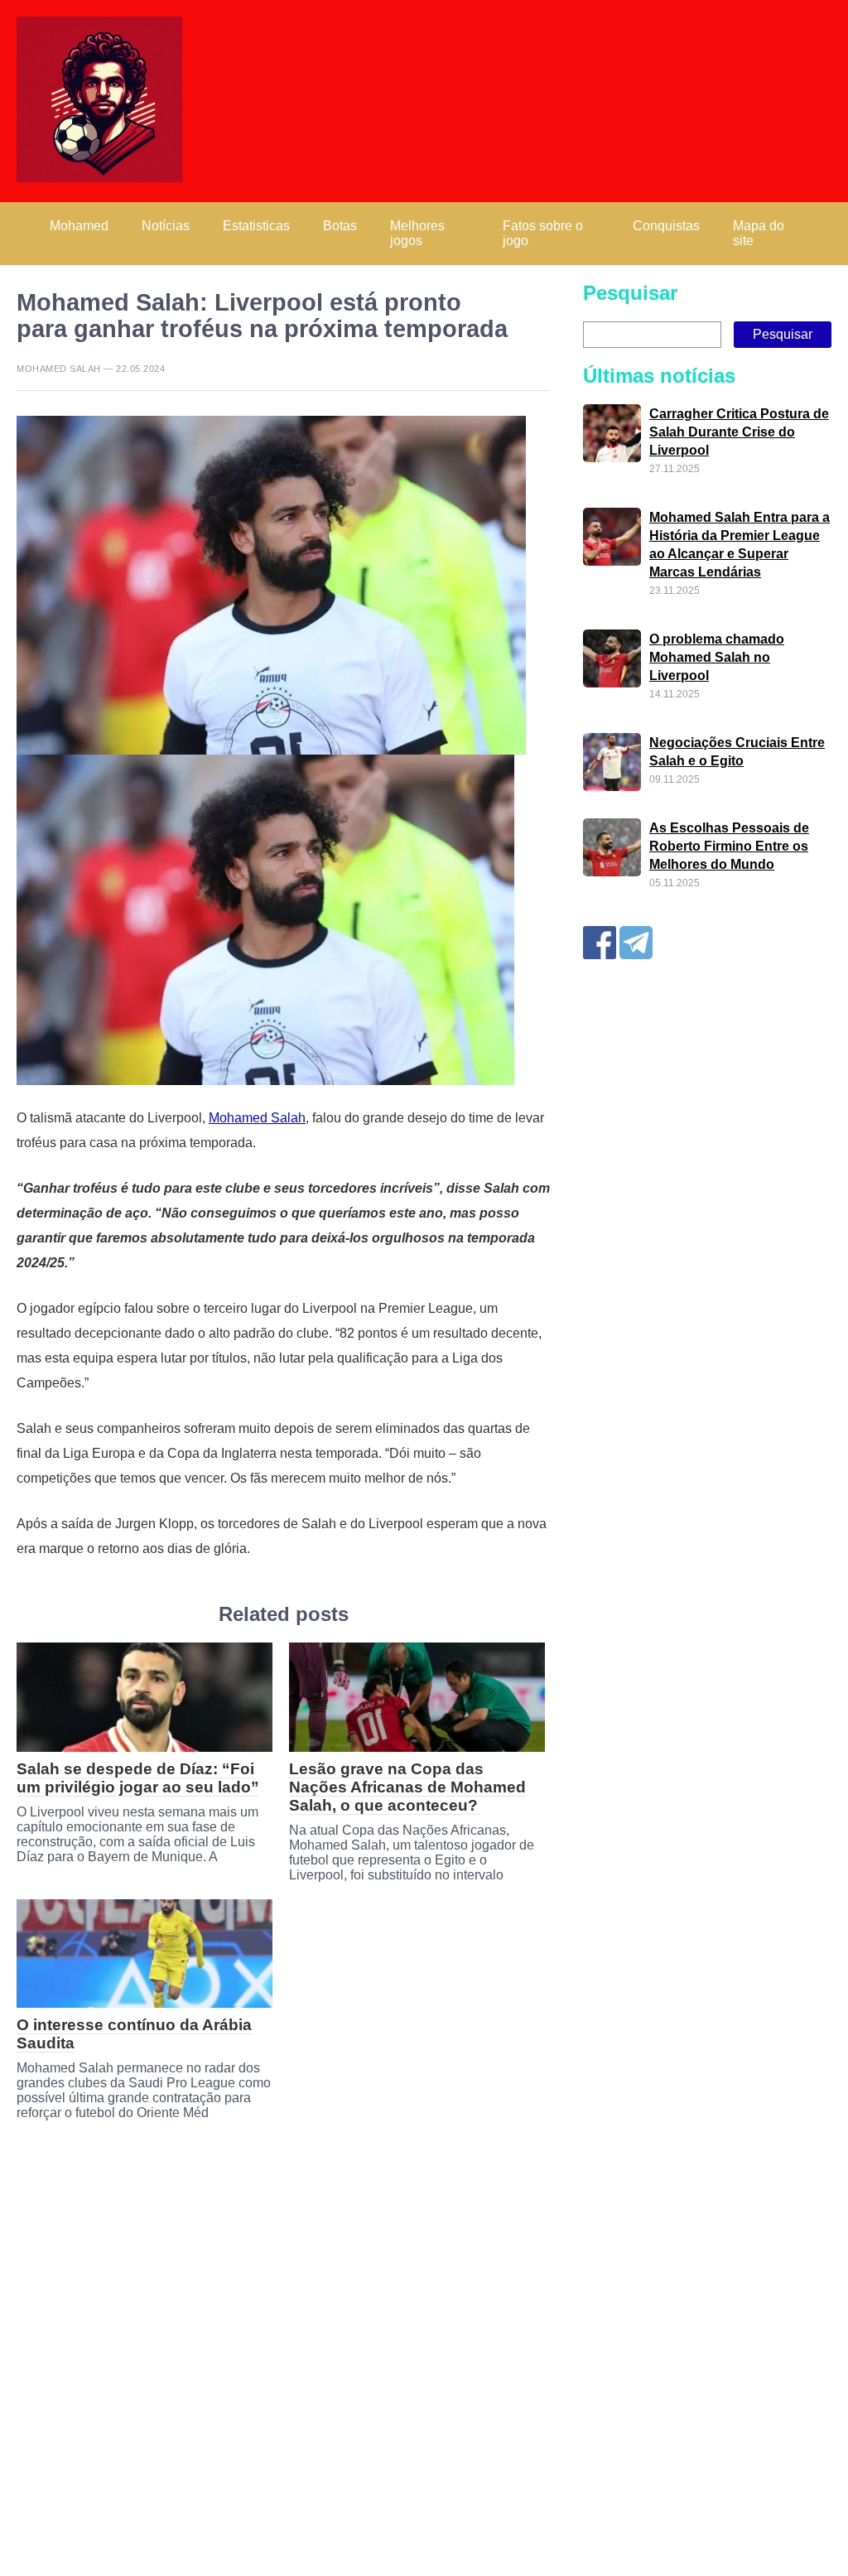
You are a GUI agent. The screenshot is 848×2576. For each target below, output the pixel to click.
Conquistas (666, 226)
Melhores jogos (417, 233)
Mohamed (79, 226)
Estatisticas (256, 226)
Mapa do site (759, 233)
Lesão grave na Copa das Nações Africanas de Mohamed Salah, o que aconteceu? (407, 1787)
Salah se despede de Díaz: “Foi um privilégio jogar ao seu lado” (138, 1778)
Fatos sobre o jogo (543, 233)
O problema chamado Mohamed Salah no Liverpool (717, 657)
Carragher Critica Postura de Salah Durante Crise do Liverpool (739, 432)
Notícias (166, 226)
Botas (340, 226)
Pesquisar (630, 293)
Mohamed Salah (257, 1118)
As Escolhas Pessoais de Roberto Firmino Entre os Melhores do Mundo (729, 846)
